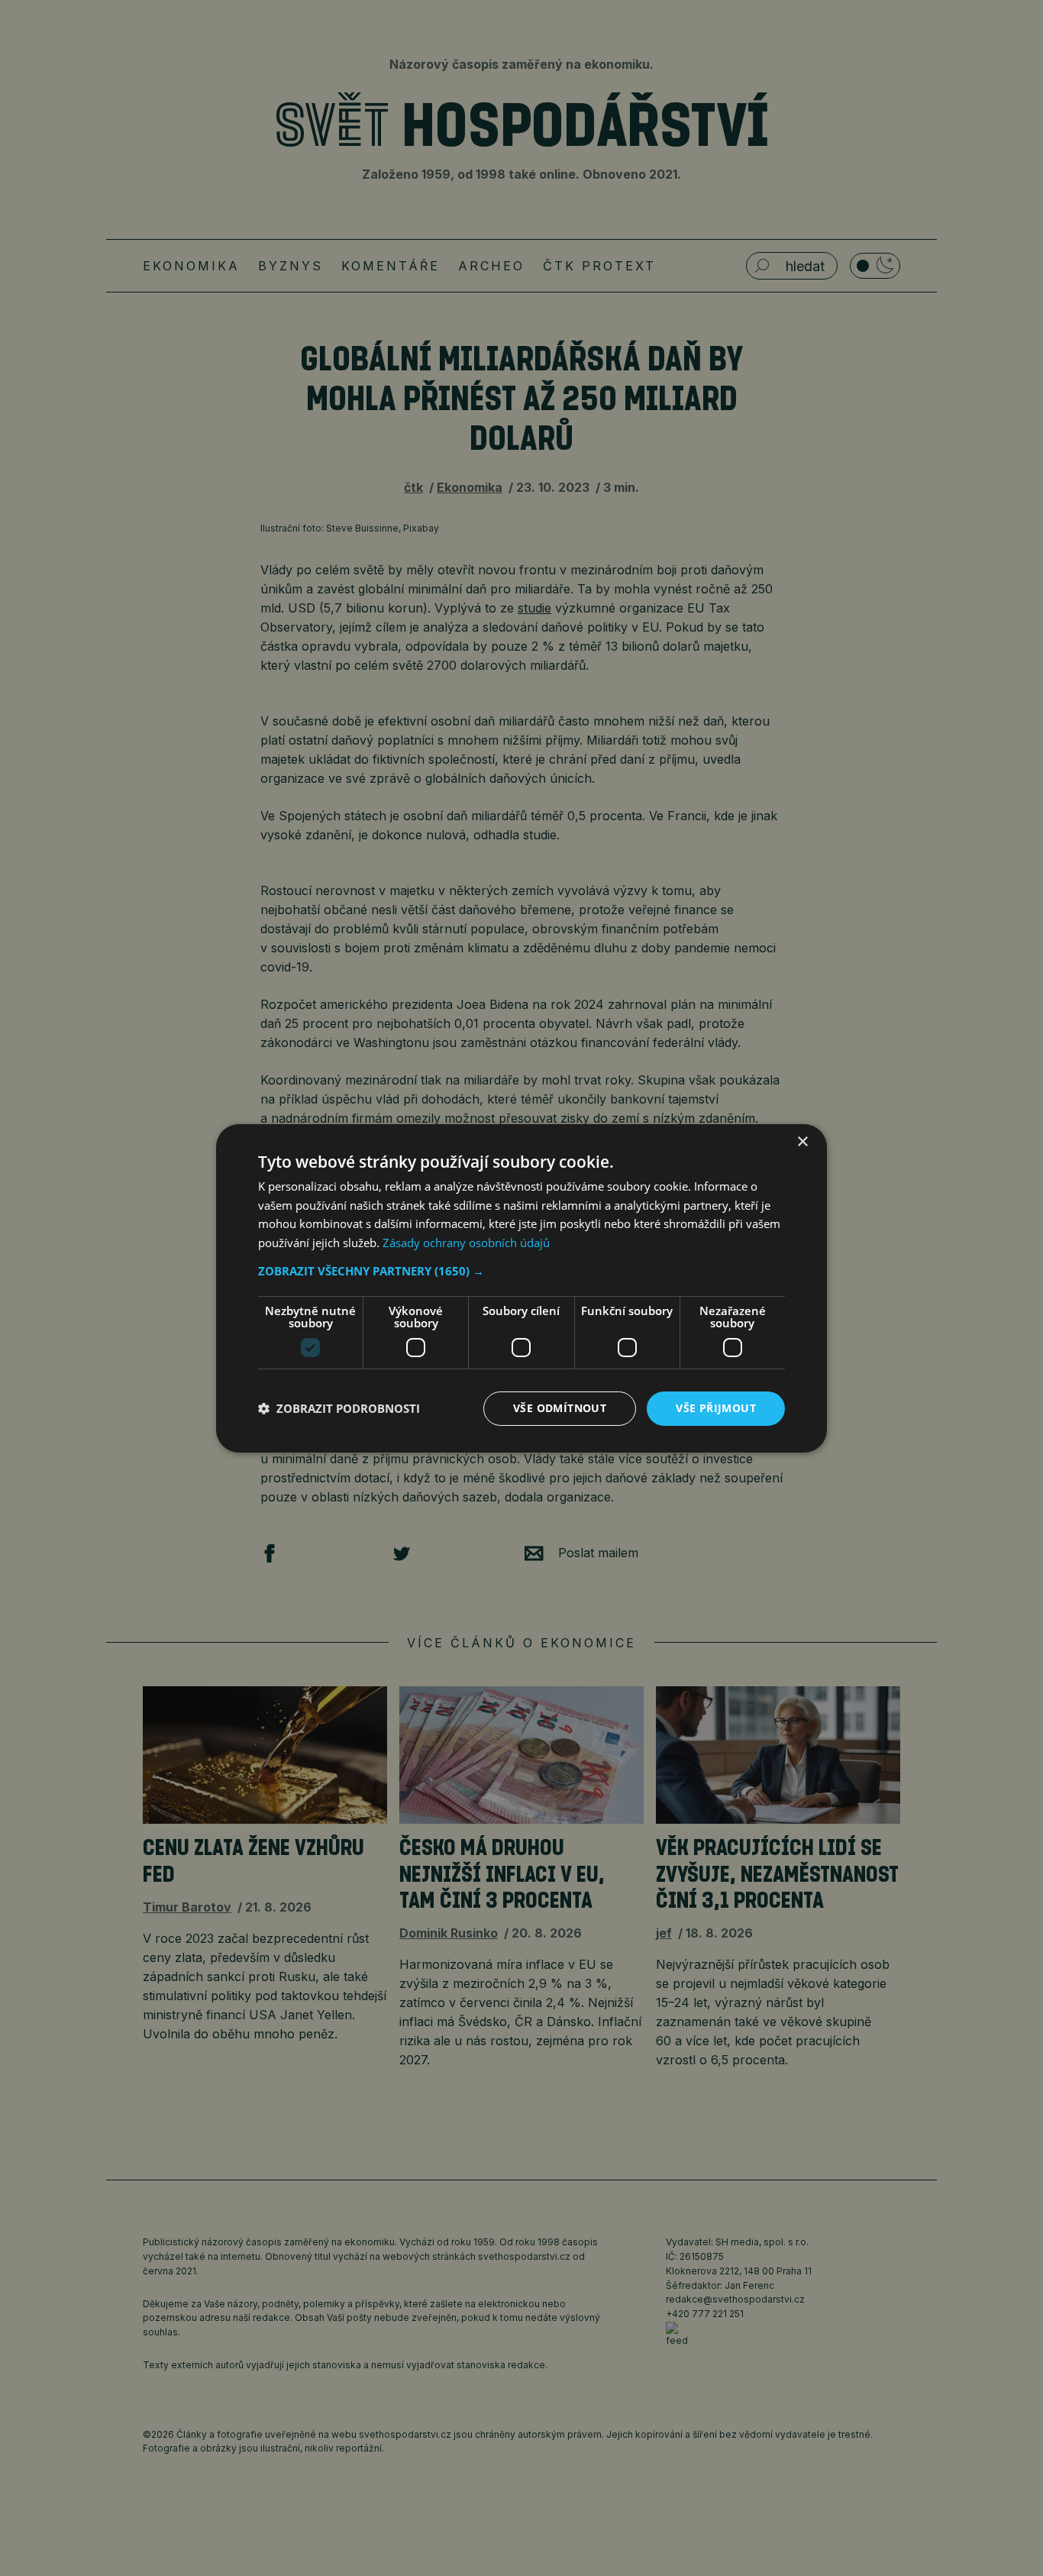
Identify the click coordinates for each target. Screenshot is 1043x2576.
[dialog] (521, 1288)
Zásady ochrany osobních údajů (466, 1243)
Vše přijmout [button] (716, 1408)
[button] (521, 1271)
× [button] (802, 1141)
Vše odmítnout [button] (560, 1408)
